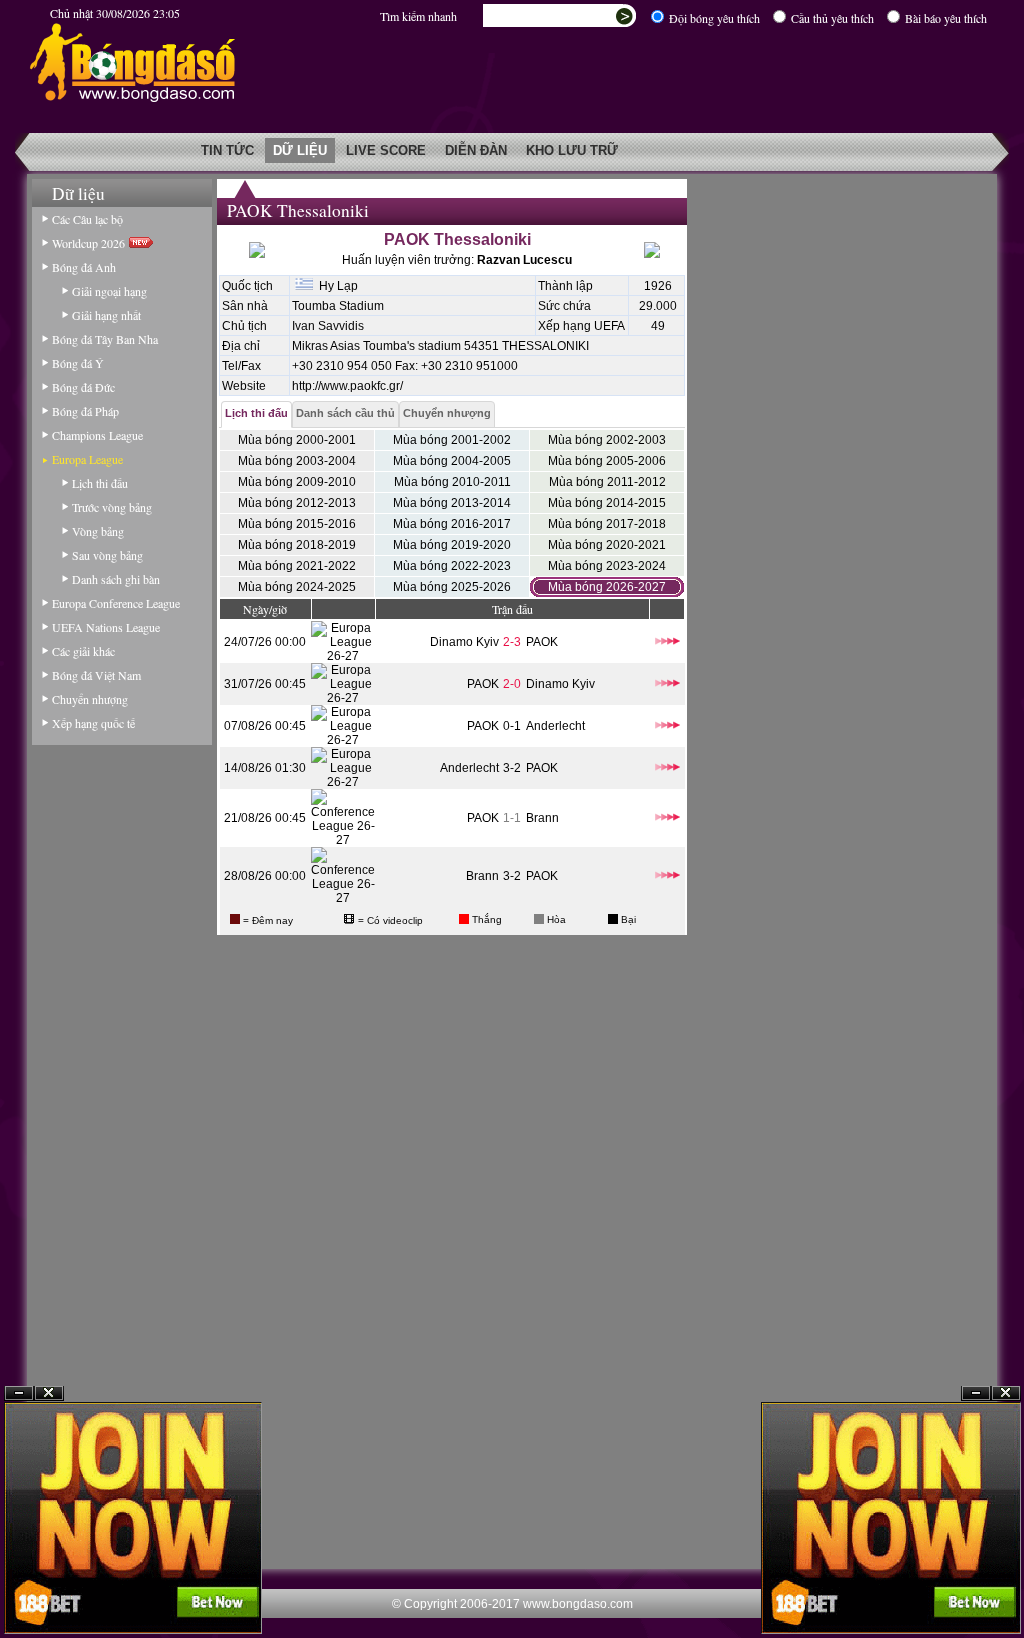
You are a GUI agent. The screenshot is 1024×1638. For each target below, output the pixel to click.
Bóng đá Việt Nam (96, 675)
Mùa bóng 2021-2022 (297, 566)
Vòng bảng (98, 531)
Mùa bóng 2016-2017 (452, 524)
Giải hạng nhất (106, 315)
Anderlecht (555, 726)
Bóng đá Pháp (85, 411)
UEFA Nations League (106, 627)
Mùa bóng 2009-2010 (297, 482)
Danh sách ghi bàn (116, 579)
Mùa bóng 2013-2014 (452, 503)
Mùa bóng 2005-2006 (607, 461)
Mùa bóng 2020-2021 (607, 545)
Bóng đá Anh (84, 267)
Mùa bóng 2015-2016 (297, 524)
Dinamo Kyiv (464, 642)
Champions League (97, 435)
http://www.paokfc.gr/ (347, 386)
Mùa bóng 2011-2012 (607, 482)
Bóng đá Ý (78, 363)
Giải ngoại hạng (109, 291)
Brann (542, 818)
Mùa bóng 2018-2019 (297, 545)
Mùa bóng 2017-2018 (607, 524)
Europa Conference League (116, 603)
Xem (976, 1589)
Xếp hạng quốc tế (93, 723)
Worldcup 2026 (90, 243)
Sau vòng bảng (107, 555)
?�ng (1006, 1589)
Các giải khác (83, 651)
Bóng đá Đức (83, 387)
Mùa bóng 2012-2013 (297, 503)
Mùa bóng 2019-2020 (452, 545)
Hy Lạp (335, 286)
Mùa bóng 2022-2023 (452, 566)
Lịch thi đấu (100, 483)
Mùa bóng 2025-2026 (452, 587)
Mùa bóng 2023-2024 (607, 566)
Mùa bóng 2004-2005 (452, 461)
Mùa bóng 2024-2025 (297, 587)
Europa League (87, 459)
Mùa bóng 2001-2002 (452, 440)
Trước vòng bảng (112, 507)
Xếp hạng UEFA (581, 326)
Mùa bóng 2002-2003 (607, 440)
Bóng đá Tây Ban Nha (105, 339)
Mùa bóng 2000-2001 (297, 440)
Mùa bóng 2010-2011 (452, 482)
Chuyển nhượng (90, 699)
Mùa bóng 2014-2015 (607, 503)
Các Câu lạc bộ (87, 219)
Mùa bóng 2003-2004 (297, 461)
